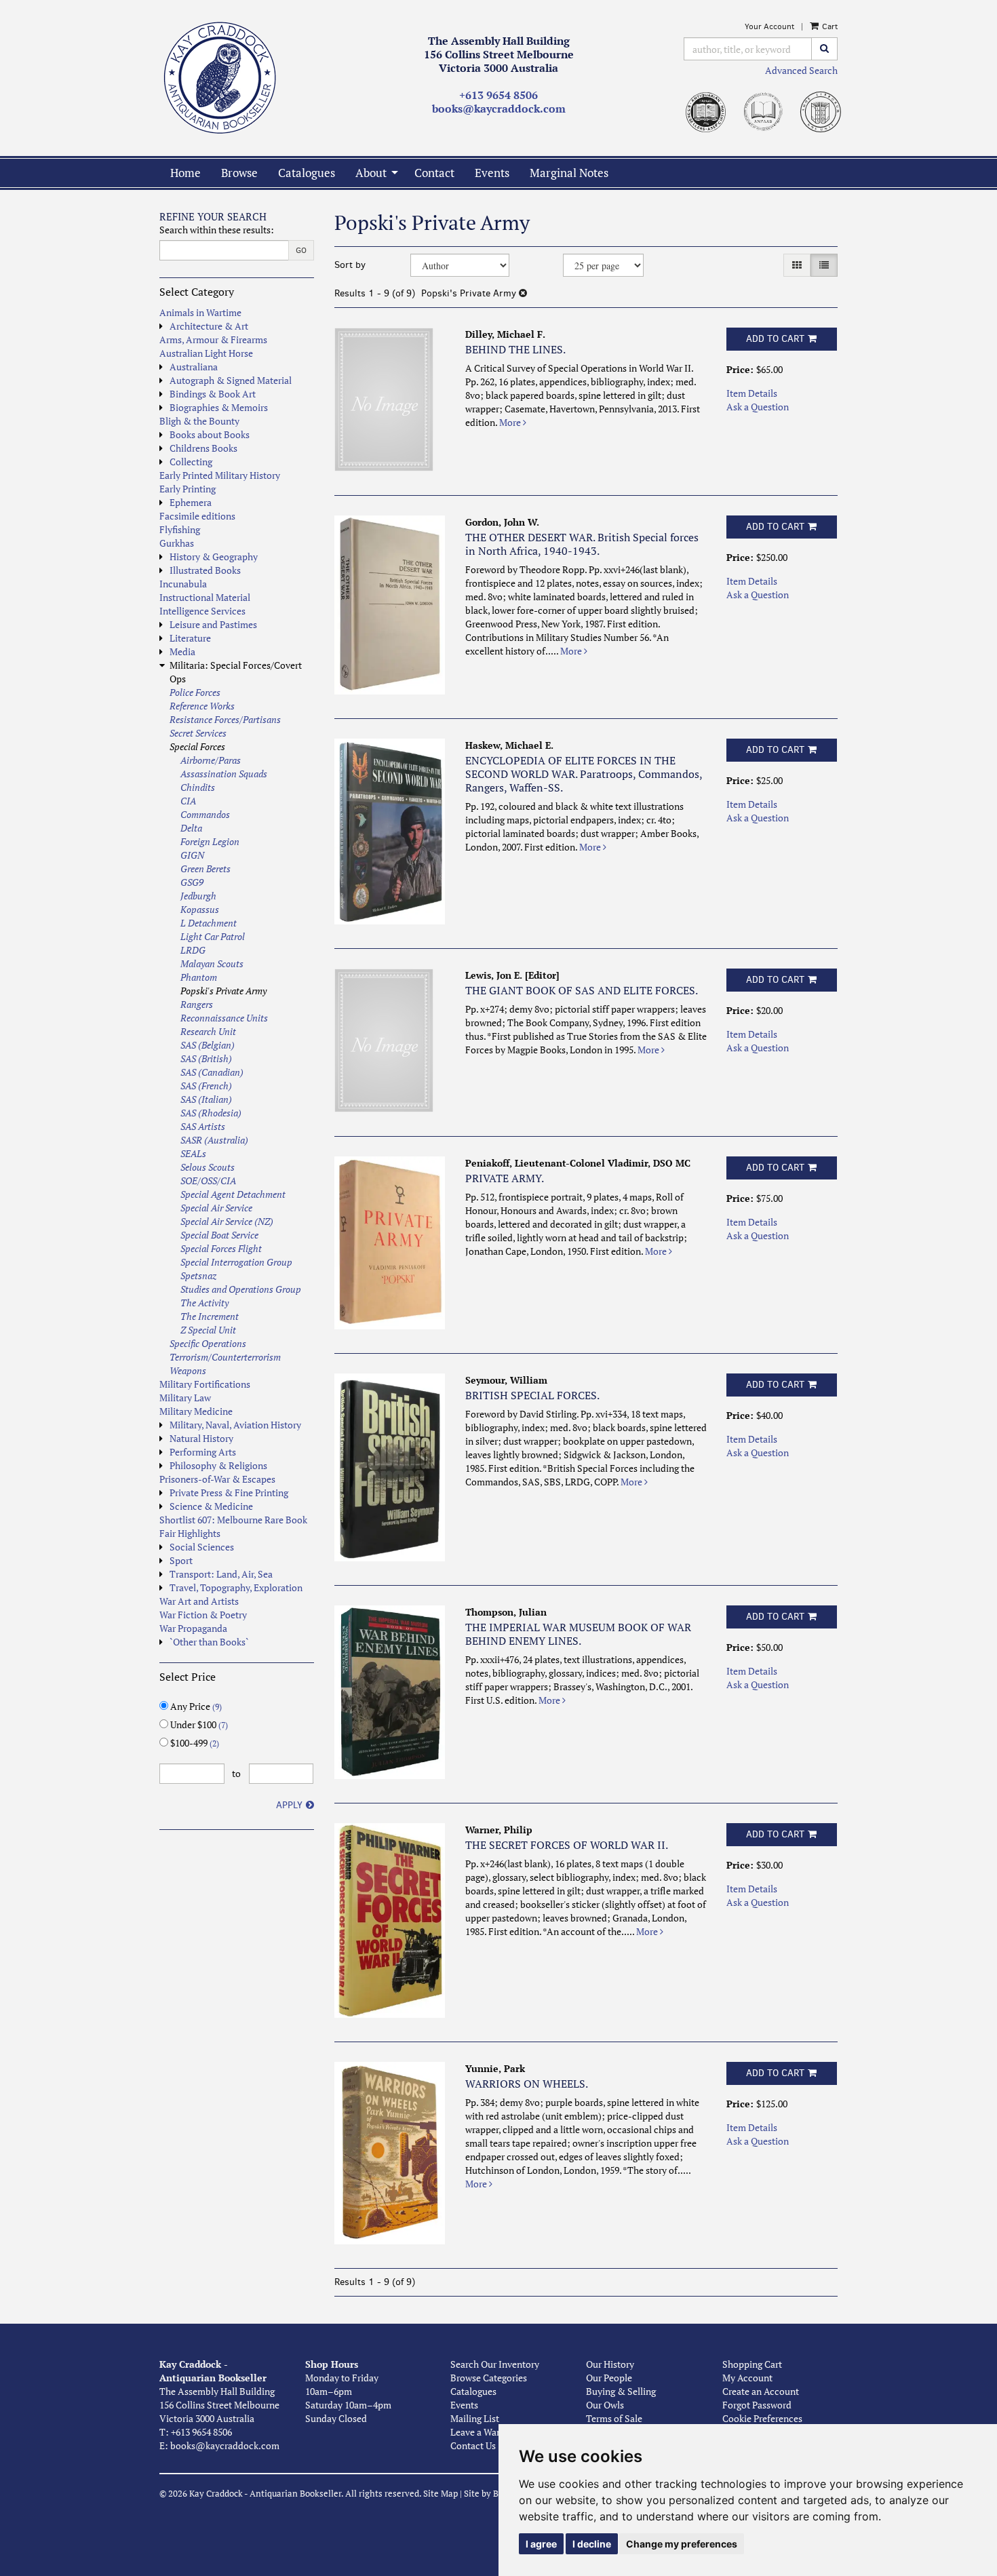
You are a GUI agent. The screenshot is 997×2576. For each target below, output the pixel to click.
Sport (181, 1560)
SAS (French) (206, 1086)
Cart (829, 26)
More (511, 422)
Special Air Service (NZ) (227, 1221)
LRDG (193, 950)
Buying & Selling (621, 2391)
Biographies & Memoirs (219, 407)
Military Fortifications (205, 1384)
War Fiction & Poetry (203, 1615)
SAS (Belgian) (208, 1045)
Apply (289, 1805)
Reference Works (202, 706)
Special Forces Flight (221, 1248)
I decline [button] (592, 2544)
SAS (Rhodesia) (211, 1113)
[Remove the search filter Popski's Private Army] (523, 293)
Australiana (194, 367)
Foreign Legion (210, 841)
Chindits (198, 787)
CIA (188, 801)
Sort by (350, 265)
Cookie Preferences (762, 2418)
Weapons (188, 1370)
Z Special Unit (208, 1330)
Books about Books (210, 434)
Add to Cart (775, 339)
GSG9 (192, 882)
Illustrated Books (205, 570)
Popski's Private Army (223, 991)
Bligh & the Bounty (199, 421)
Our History (610, 2364)
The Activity (204, 1303)
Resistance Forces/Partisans (225, 719)
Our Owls (605, 2405)
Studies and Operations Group (241, 1289)
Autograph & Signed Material (231, 380)
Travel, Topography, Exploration (236, 1587)
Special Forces (197, 746)
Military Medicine (196, 1411)
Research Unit (208, 1031)
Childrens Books (203, 448)
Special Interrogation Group (236, 1262)
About (371, 173)
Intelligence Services (202, 611)
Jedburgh (198, 896)
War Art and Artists (199, 1601)
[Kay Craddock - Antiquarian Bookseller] (237, 78)
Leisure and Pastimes (213, 624)
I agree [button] (541, 2544)
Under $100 (198, 1724)
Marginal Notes (569, 173)
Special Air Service (216, 1208)
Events (492, 173)
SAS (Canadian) (212, 1072)
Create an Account (761, 2391)
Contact (434, 173)
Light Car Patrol (213, 936)
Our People (609, 2378)
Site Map (441, 2494)
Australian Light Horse (206, 353)
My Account (747, 2378)
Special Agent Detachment (233, 1194)
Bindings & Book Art (213, 394)
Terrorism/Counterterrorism (225, 1357)
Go (301, 250)
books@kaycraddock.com (499, 109)
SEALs (193, 1153)
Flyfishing (180, 529)
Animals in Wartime (200, 312)
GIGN (192, 855)
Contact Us (473, 2445)
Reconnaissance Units (224, 1018)
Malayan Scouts (212, 963)
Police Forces (195, 692)
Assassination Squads (224, 774)
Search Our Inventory (495, 2364)
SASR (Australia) (214, 1140)
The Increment (210, 1316)
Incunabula (183, 584)
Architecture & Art (209, 326)
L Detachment (209, 923)
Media (182, 651)
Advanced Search (801, 70)
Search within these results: (217, 230)
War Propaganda (193, 1628)
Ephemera (191, 502)
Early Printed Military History (220, 475)
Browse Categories (489, 2378)
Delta (191, 828)
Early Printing (188, 489)
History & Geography (214, 557)
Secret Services (198, 733)
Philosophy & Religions (218, 1465)
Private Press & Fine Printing (229, 1492)
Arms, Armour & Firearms (213, 339)
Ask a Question (758, 407)
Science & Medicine (211, 1506)
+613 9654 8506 (498, 95)
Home (185, 173)
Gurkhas (177, 543)
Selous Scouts (208, 1167)
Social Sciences (202, 1547)
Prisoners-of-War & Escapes (217, 1479)
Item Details (752, 393)
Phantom (199, 977)
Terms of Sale (614, 2418)
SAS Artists (203, 1126)
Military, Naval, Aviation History (235, 1425)
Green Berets (206, 869)
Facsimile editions (197, 516)
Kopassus (200, 909)
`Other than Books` (209, 1642)
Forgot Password (757, 2405)
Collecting (191, 462)
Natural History (201, 1438)
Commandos (205, 814)
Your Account (769, 26)
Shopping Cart (752, 2364)
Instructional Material (205, 597)
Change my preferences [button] (682, 2544)
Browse (239, 173)
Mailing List (475, 2418)
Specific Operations (208, 1343)
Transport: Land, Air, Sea (221, 1574)
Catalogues (307, 173)
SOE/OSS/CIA (208, 1180)
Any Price (195, 1706)
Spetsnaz (198, 1275)
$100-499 (194, 1743)
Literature (190, 638)
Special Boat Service (219, 1235)
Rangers (197, 1004)
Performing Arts (203, 1452)
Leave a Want (478, 2432)
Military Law (185, 1398)
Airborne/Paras (211, 760)
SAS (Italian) (206, 1099)
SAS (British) (206, 1058)
